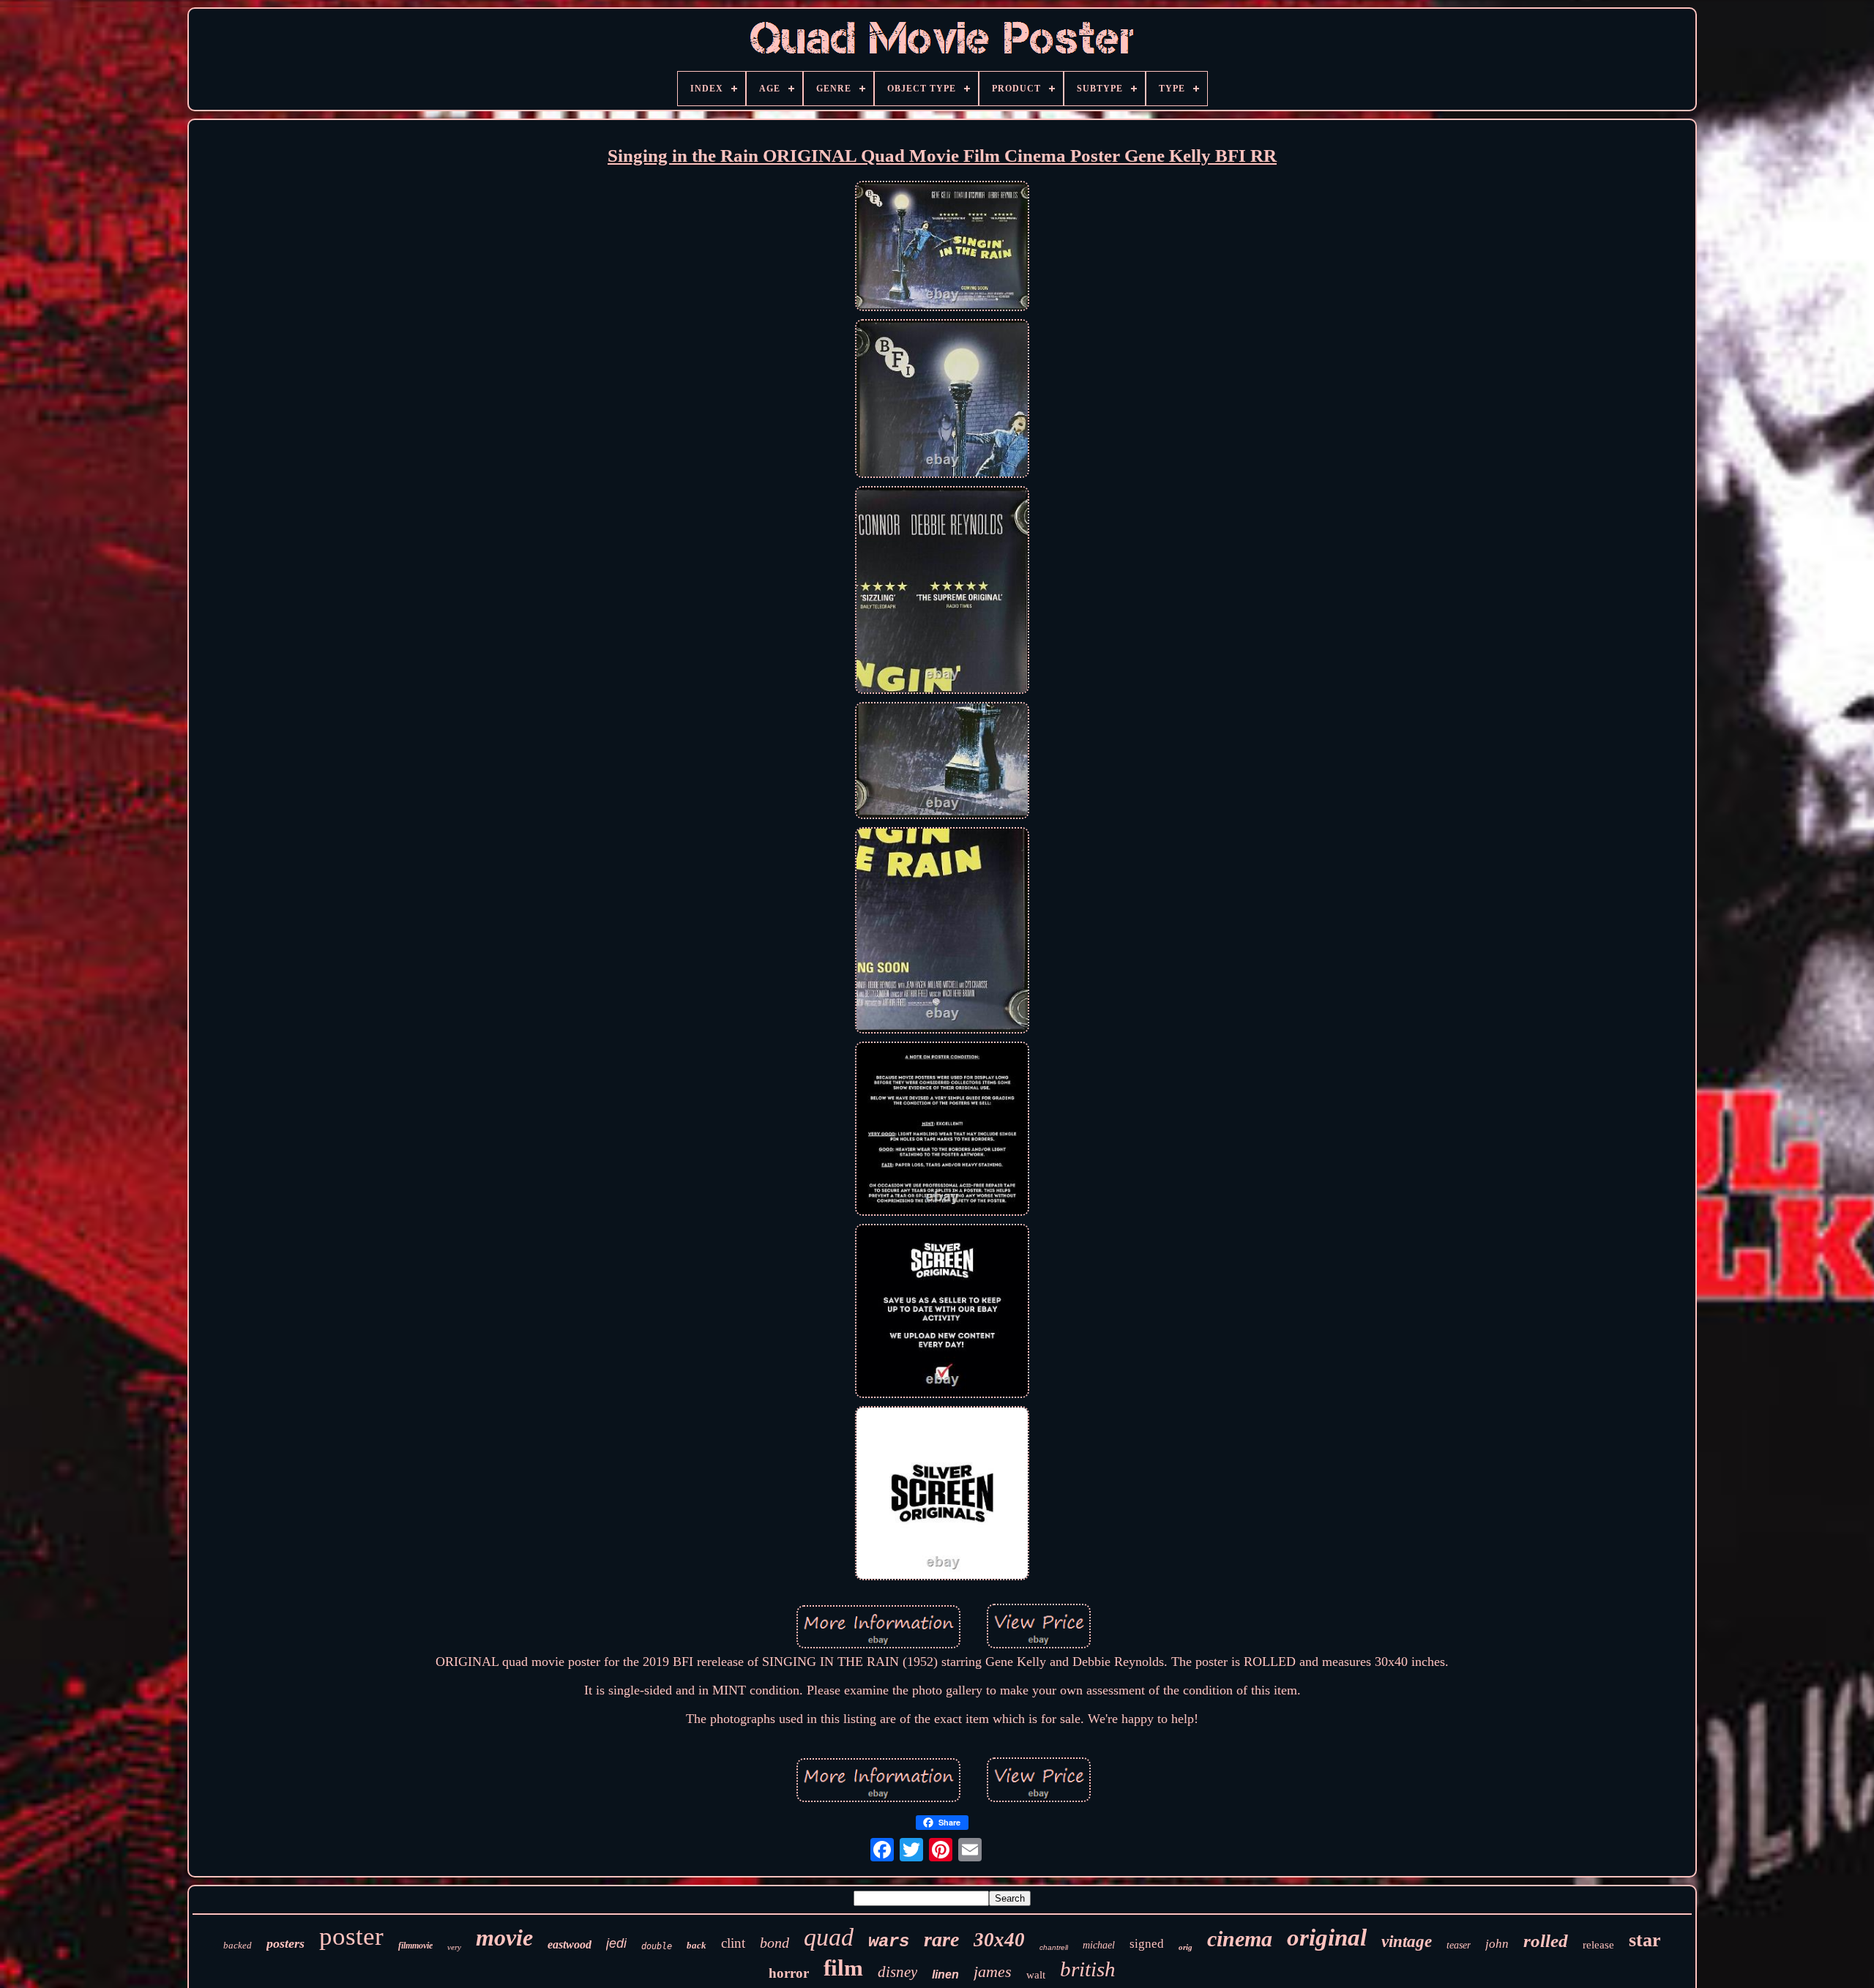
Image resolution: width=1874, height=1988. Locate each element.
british (1088, 1969)
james (993, 1972)
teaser (1459, 1945)
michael (1099, 1945)
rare (941, 1939)
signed (1147, 1944)
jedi (616, 1943)
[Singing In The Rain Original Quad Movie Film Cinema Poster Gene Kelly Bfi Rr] (942, 248)
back (697, 1945)
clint (733, 1943)
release (1598, 1945)
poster (351, 1936)
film (843, 1968)
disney (897, 1972)
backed (238, 1945)
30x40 (999, 1940)
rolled (1546, 1941)
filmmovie (415, 1946)
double (657, 1946)
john (1497, 1944)
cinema (1240, 1939)
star (1645, 1940)
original (1327, 1937)
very (454, 1947)
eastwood (570, 1944)
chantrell (1054, 1947)
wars (889, 1942)
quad (829, 1937)
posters (285, 1943)
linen (945, 1974)
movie (504, 1937)
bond (774, 1943)
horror (789, 1973)
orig (1186, 1947)
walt (1036, 1975)
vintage (1407, 1942)
